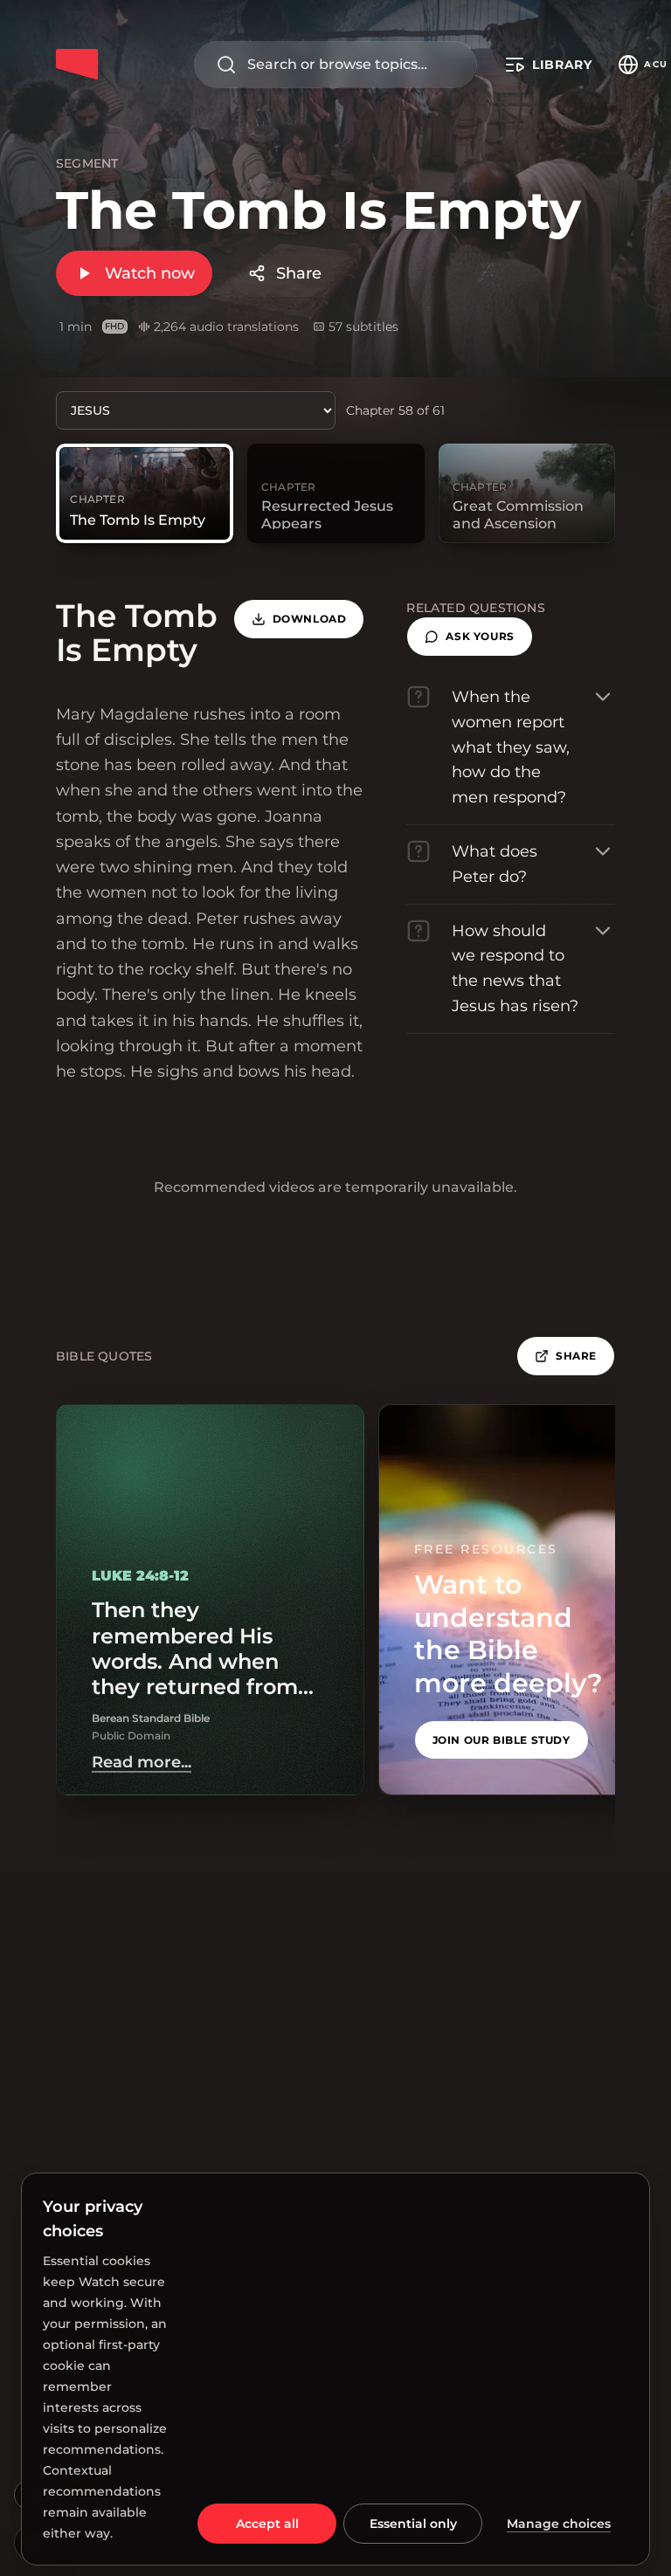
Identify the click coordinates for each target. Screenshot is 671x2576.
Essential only (413, 2524)
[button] (469, 637)
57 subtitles (363, 327)
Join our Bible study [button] (502, 1740)
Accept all (267, 2524)
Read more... (142, 1762)
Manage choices (559, 2524)
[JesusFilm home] (77, 65)
